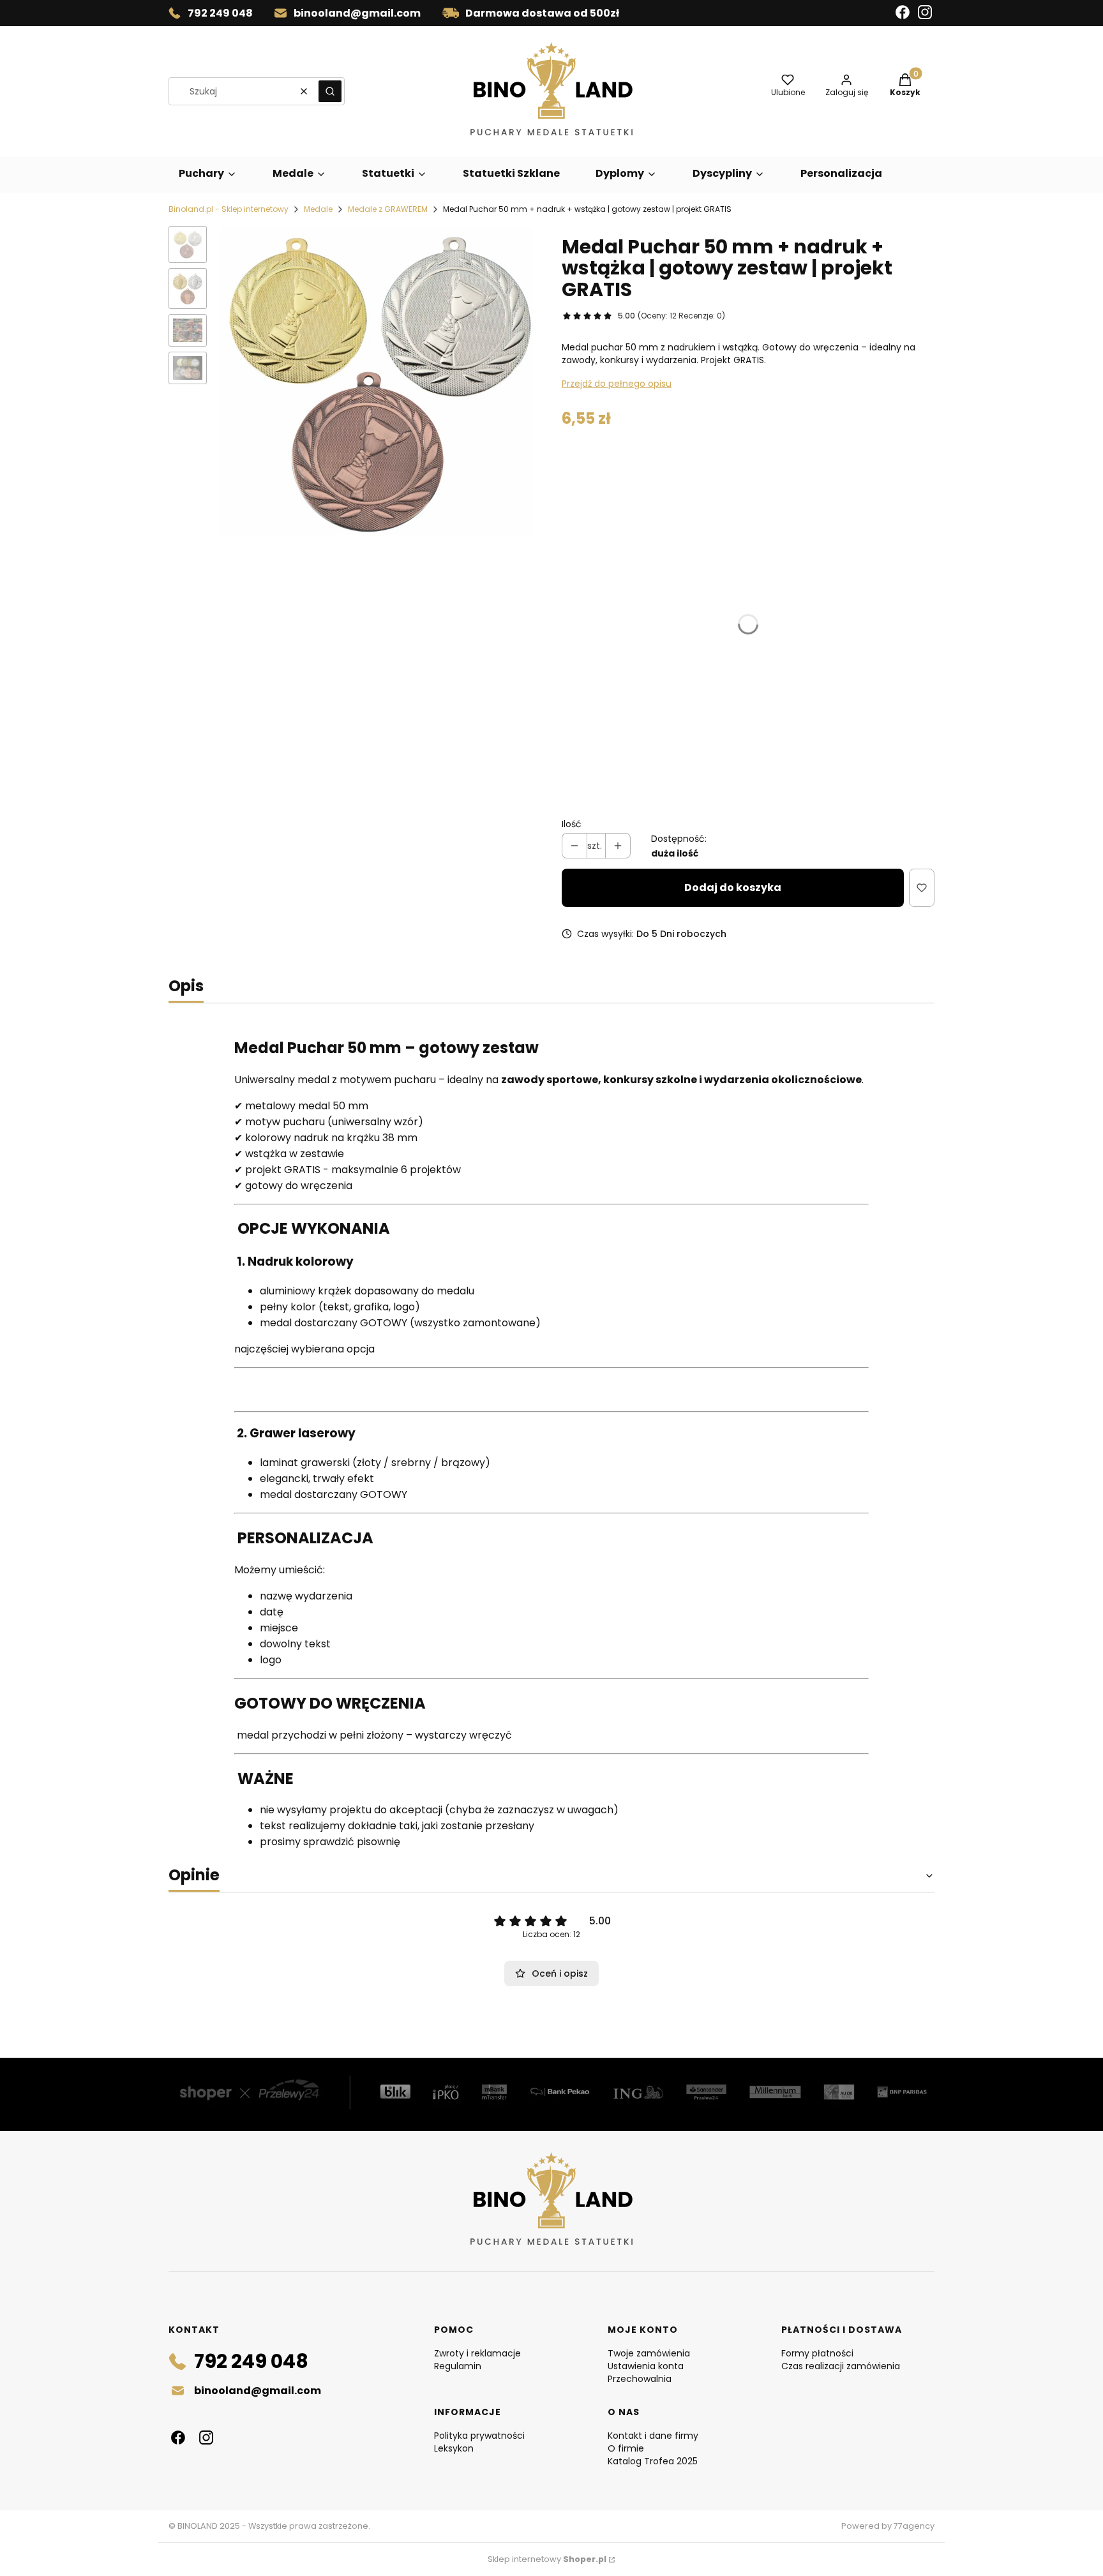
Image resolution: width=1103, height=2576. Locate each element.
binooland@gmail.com (357, 13)
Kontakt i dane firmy (653, 2436)
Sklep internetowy (547, 2559)
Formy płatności (817, 2353)
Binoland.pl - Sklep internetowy (229, 209)
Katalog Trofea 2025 (653, 2461)
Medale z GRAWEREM (388, 209)
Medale (318, 209)
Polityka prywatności (479, 2436)
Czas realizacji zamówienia (841, 2366)
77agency (914, 2526)
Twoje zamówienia (649, 2353)
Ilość (572, 824)
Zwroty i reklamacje (477, 2353)
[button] (330, 91)
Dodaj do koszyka (733, 887)
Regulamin (458, 2366)
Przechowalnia (640, 2379)
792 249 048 (220, 13)
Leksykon (454, 2448)
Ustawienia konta (646, 2366)
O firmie (626, 2448)
